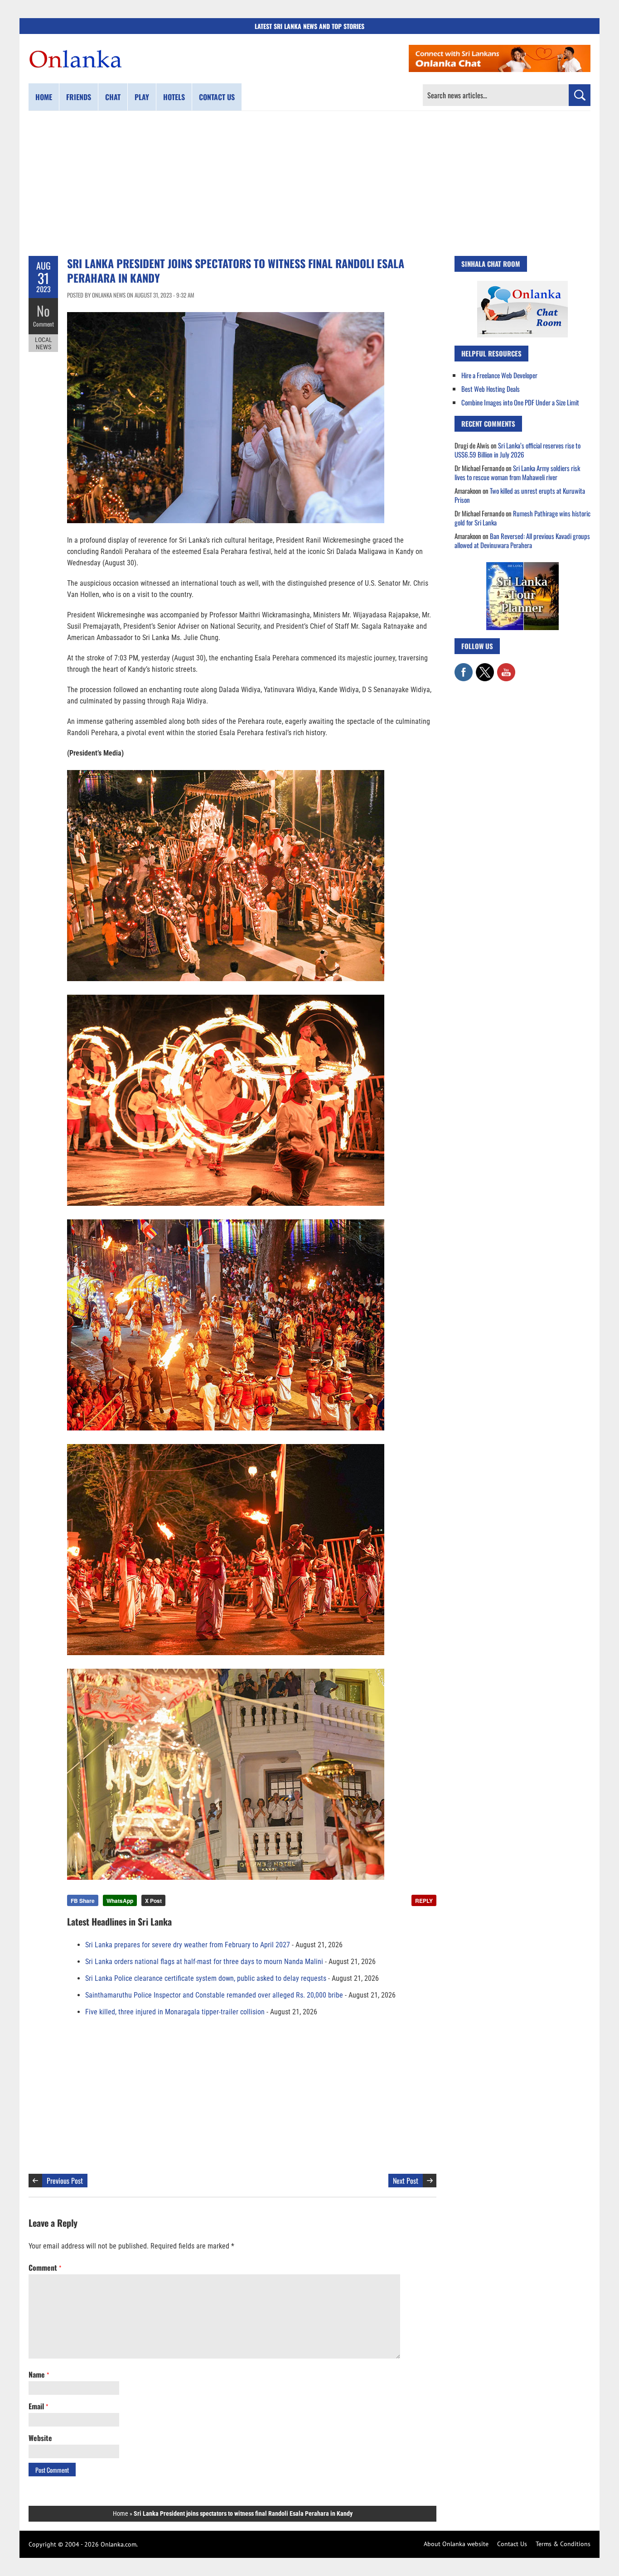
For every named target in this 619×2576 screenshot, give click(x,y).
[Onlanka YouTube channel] (506, 668)
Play (142, 97)
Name (39, 2374)
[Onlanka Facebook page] (464, 668)
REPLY (424, 1901)
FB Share (83, 1901)
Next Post (406, 2181)
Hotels (174, 97)
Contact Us (512, 2544)
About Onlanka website (456, 2544)
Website (40, 2438)
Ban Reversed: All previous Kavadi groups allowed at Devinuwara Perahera (522, 540)
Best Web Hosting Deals (491, 389)
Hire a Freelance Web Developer (499, 375)
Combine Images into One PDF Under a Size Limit (520, 402)
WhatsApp (120, 1901)
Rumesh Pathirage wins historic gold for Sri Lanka (522, 518)
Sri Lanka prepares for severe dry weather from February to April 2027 (188, 1945)
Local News (44, 343)
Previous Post (65, 2181)
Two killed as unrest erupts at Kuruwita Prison (520, 495)
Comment (44, 324)
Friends (79, 97)
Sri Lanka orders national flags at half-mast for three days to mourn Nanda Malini (204, 1962)
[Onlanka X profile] (485, 668)
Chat (113, 97)
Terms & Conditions (563, 2544)
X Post (153, 1901)
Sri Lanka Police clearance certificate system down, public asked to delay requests (206, 1978)
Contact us (217, 97)
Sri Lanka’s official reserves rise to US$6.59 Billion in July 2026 (517, 450)
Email (38, 2406)
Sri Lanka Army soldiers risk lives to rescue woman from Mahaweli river (517, 472)
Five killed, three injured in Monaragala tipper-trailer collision (175, 2012)
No (43, 311)
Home (44, 97)
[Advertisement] (309, 183)
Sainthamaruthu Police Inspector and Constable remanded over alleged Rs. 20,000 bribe (214, 1995)
